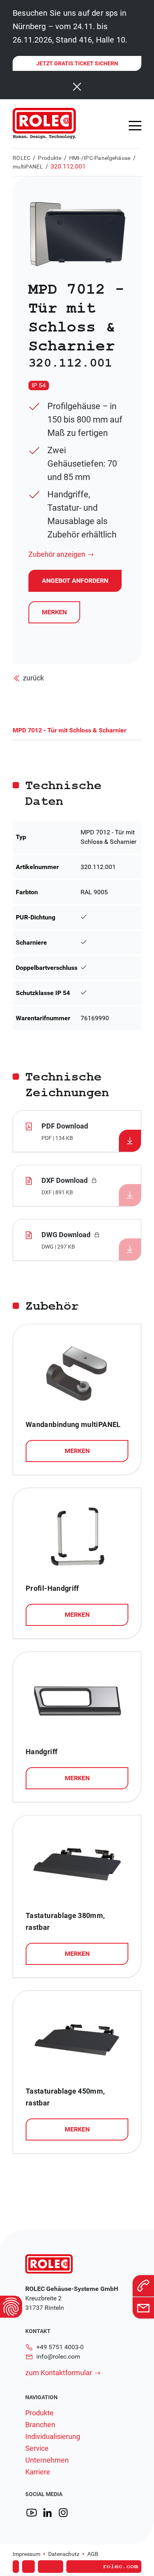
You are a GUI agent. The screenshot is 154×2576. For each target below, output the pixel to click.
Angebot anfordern (74, 2555)
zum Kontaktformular (59, 2373)
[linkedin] (47, 2513)
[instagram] (63, 2513)
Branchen (40, 2425)
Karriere (38, 2472)
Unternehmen (47, 2460)
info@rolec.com (58, 2356)
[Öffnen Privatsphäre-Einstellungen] (11, 2307)
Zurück (33, 678)
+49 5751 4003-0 (60, 2347)
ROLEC (22, 158)
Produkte (50, 158)
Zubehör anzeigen (57, 554)
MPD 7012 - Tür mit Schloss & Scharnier (69, 730)
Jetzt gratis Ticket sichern (77, 63)
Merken (54, 612)
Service (37, 2448)
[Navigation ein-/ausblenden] (135, 126)
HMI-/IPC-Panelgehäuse (100, 158)
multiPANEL (28, 167)
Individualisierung (53, 2437)
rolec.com (120, 2567)
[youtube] (32, 2513)
